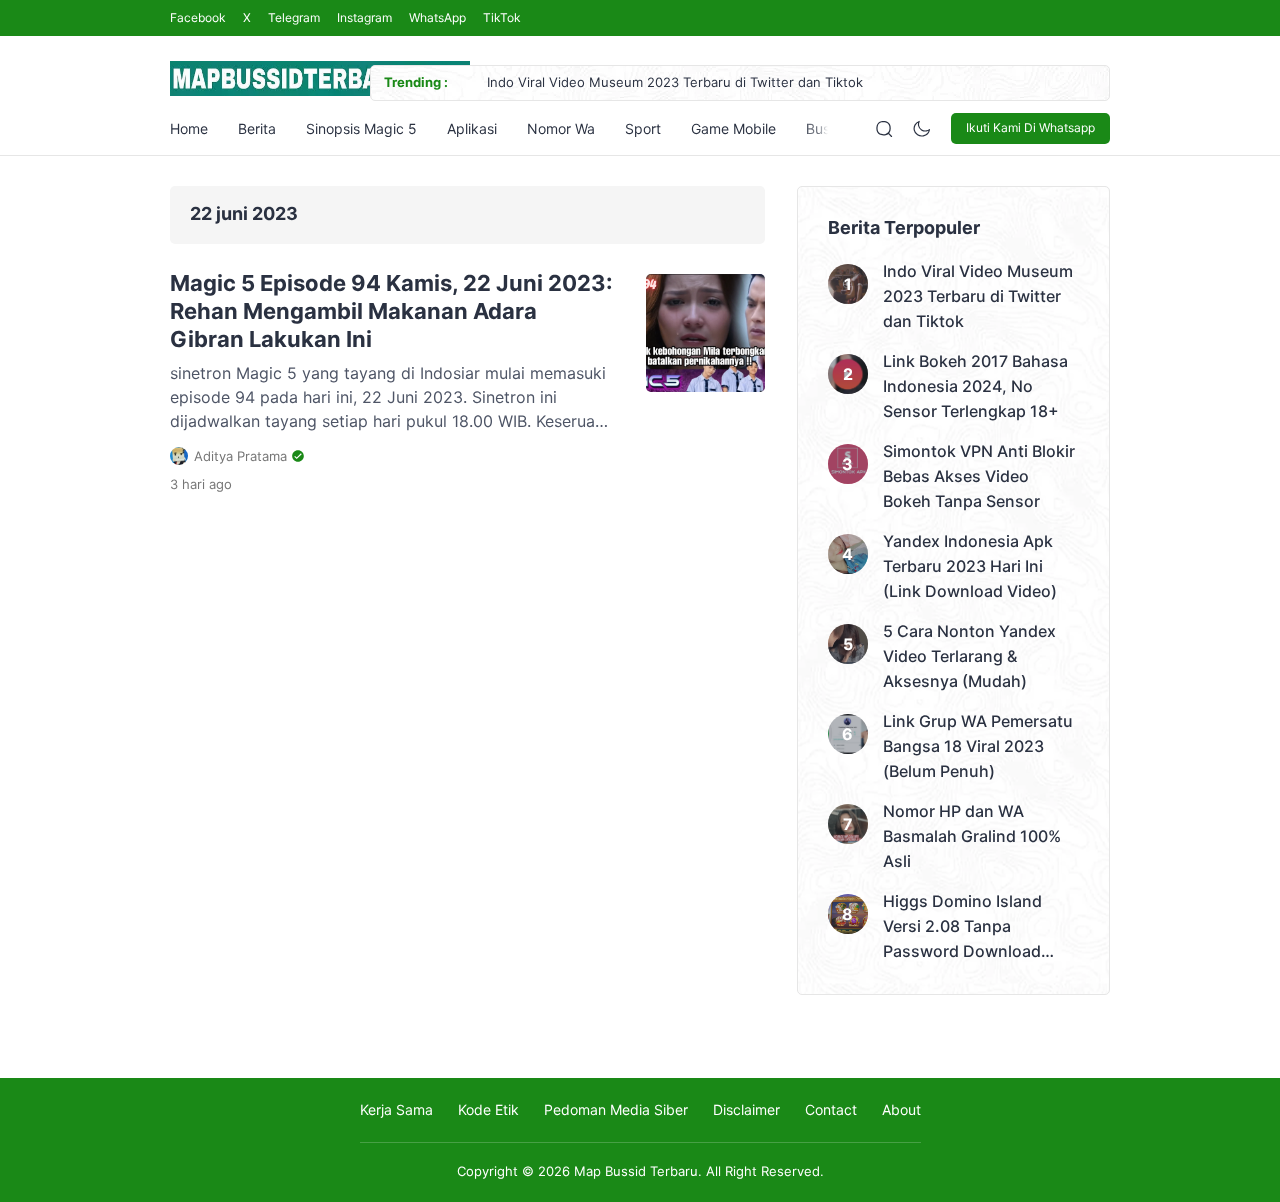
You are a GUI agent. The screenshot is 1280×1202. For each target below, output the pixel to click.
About (901, 1109)
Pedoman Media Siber (616, 1109)
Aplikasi (472, 128)
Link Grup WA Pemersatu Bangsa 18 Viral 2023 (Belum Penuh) (978, 746)
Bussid (827, 128)
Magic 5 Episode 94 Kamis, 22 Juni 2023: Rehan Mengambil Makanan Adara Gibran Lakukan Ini (391, 311)
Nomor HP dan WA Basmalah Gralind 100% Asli (972, 836)
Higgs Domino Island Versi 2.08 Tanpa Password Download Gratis (962, 927)
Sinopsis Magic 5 (361, 128)
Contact (831, 1109)
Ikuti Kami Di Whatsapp (1030, 127)
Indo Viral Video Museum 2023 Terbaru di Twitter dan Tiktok (675, 82)
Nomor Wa (561, 128)
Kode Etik (488, 1109)
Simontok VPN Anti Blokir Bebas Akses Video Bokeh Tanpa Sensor (979, 476)
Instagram (364, 17)
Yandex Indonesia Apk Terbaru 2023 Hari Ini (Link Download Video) (970, 566)
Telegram (294, 17)
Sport (643, 128)
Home (189, 128)
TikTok (502, 17)
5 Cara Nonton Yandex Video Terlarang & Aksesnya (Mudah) (969, 656)
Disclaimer (746, 1109)
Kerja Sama (396, 1109)
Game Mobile (733, 128)
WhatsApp (437, 17)
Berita (257, 128)
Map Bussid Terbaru (636, 1171)
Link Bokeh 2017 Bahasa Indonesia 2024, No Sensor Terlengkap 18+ (975, 386)
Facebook (198, 17)
